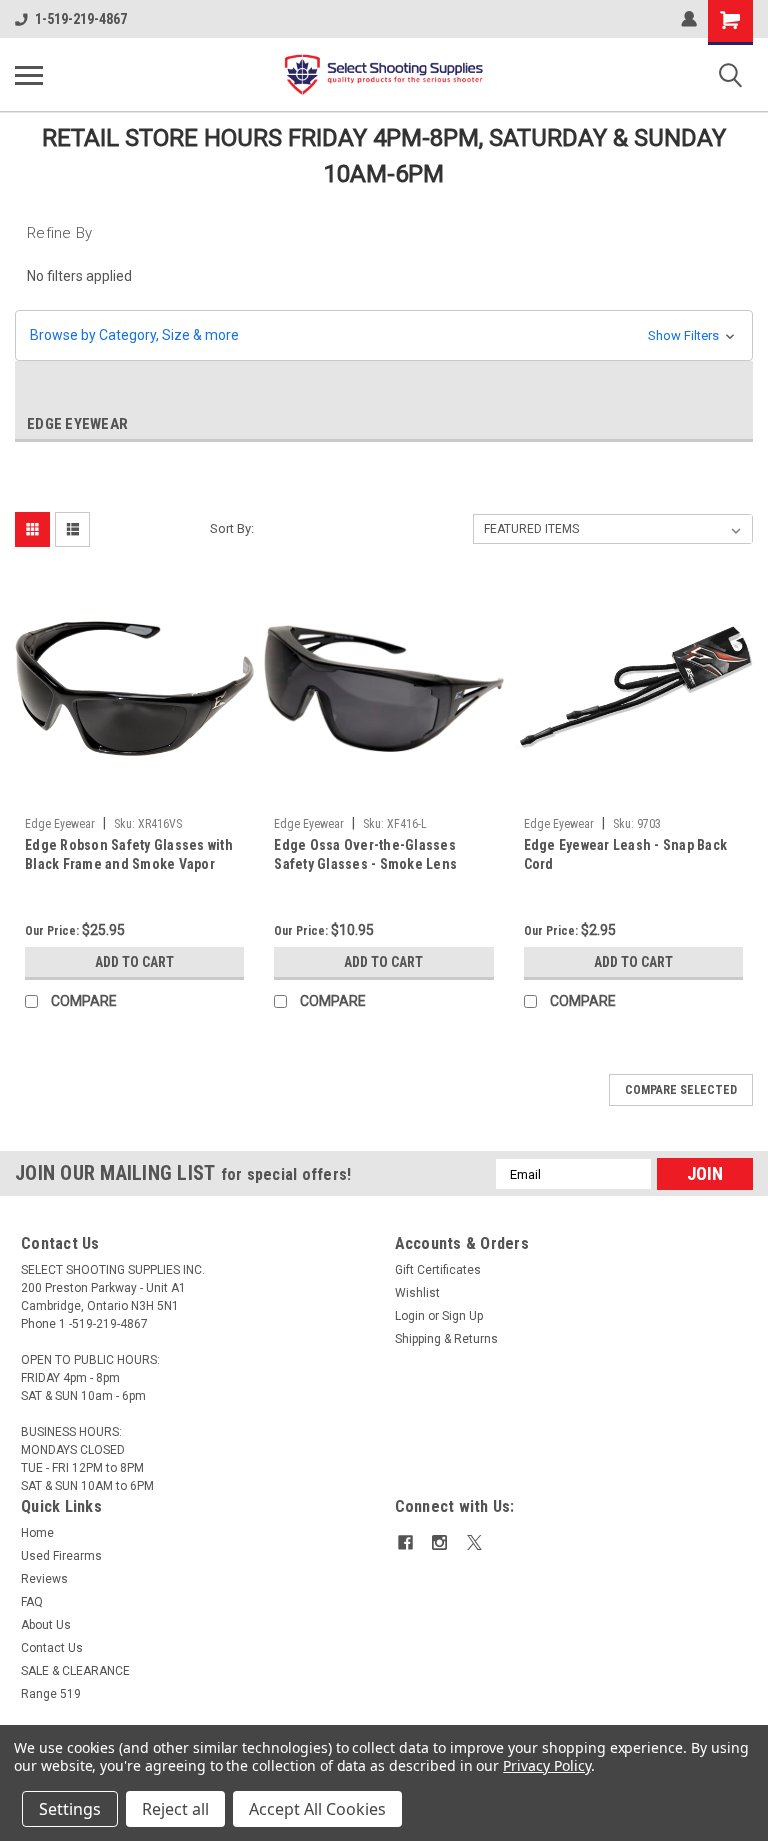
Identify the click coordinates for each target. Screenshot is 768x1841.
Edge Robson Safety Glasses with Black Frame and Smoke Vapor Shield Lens (129, 856)
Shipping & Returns (446, 1339)
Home (37, 1533)
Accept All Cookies (317, 1809)
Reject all (175, 1809)
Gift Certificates (438, 1270)
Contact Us (52, 1648)
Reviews (44, 1579)
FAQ (32, 1602)
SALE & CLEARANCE (75, 1671)
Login (410, 1316)
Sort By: (232, 528)
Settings (70, 1809)
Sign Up (462, 1316)
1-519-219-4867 (81, 19)
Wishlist (417, 1293)
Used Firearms (61, 1556)
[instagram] (439, 1542)
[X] (474, 1542)
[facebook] (405, 1542)
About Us (46, 1625)
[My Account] (689, 19)
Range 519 (51, 1694)
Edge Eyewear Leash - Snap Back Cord (626, 854)
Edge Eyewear (60, 824)
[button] (384, 335)
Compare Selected (681, 1090)
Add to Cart (134, 962)
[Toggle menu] (29, 75)
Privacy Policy (546, 1765)
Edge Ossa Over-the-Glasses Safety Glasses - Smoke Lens (365, 854)
